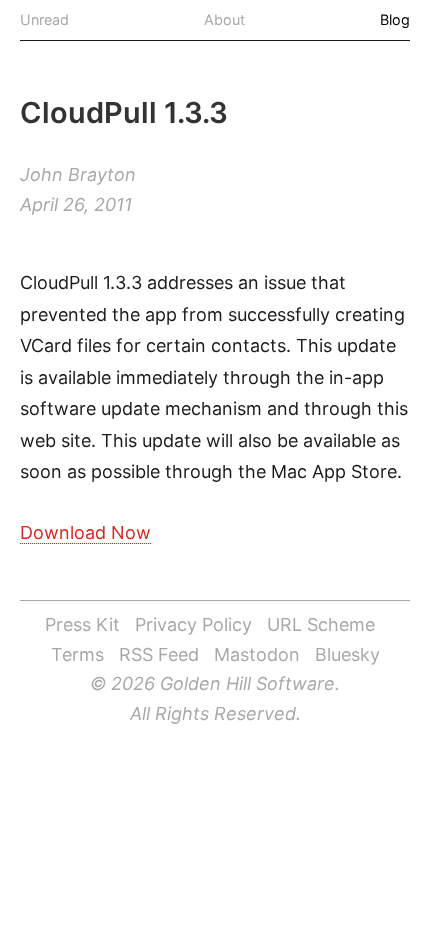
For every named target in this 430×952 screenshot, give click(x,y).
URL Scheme (321, 624)
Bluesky (347, 654)
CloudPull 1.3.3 (124, 112)
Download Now (85, 532)
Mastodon (257, 654)
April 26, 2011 (76, 204)
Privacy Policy (193, 624)
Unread (44, 19)
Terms (77, 654)
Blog (395, 19)
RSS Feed (159, 654)
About (224, 19)
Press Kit (82, 624)
